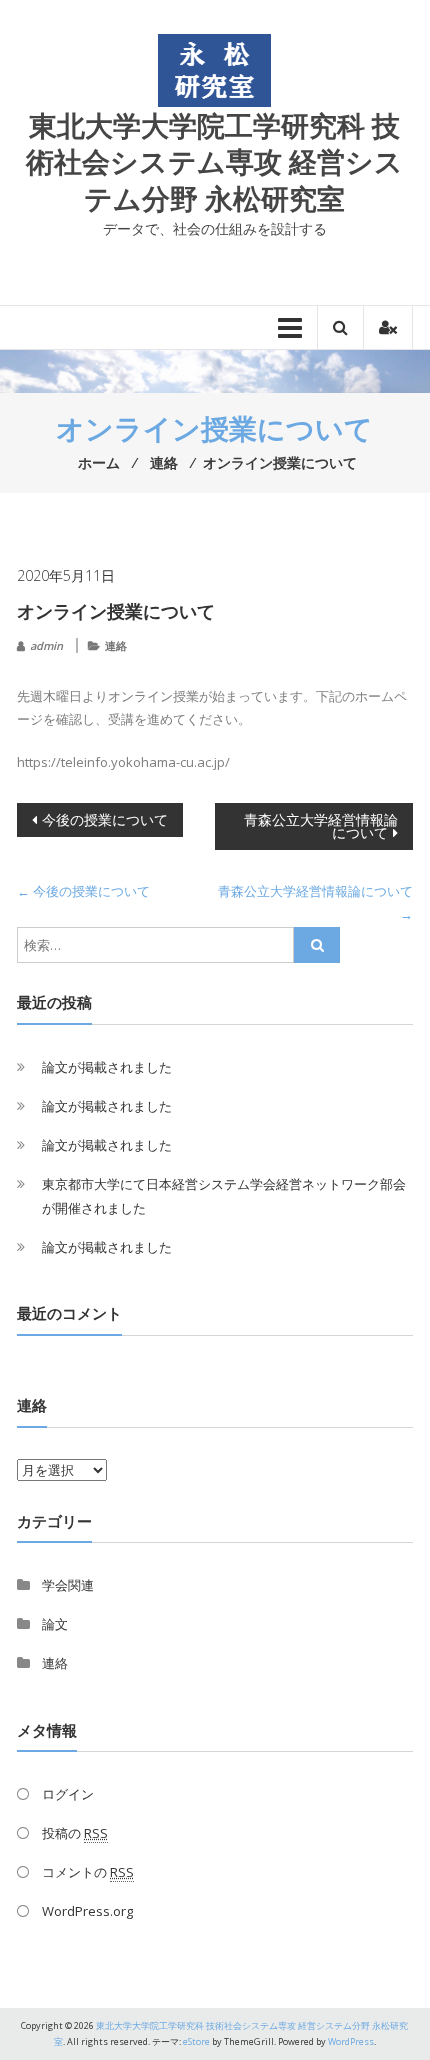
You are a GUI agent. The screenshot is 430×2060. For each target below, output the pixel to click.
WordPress (351, 2041)
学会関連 (68, 1585)
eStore (196, 2041)
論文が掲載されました (107, 1067)
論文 (55, 1624)
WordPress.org (87, 1911)
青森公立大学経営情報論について (321, 826)
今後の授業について (105, 819)
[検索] (317, 945)
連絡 (116, 645)
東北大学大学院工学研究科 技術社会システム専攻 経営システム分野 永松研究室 (214, 161)
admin (46, 645)
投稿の (75, 1833)
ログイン (68, 1794)
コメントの (88, 1872)
